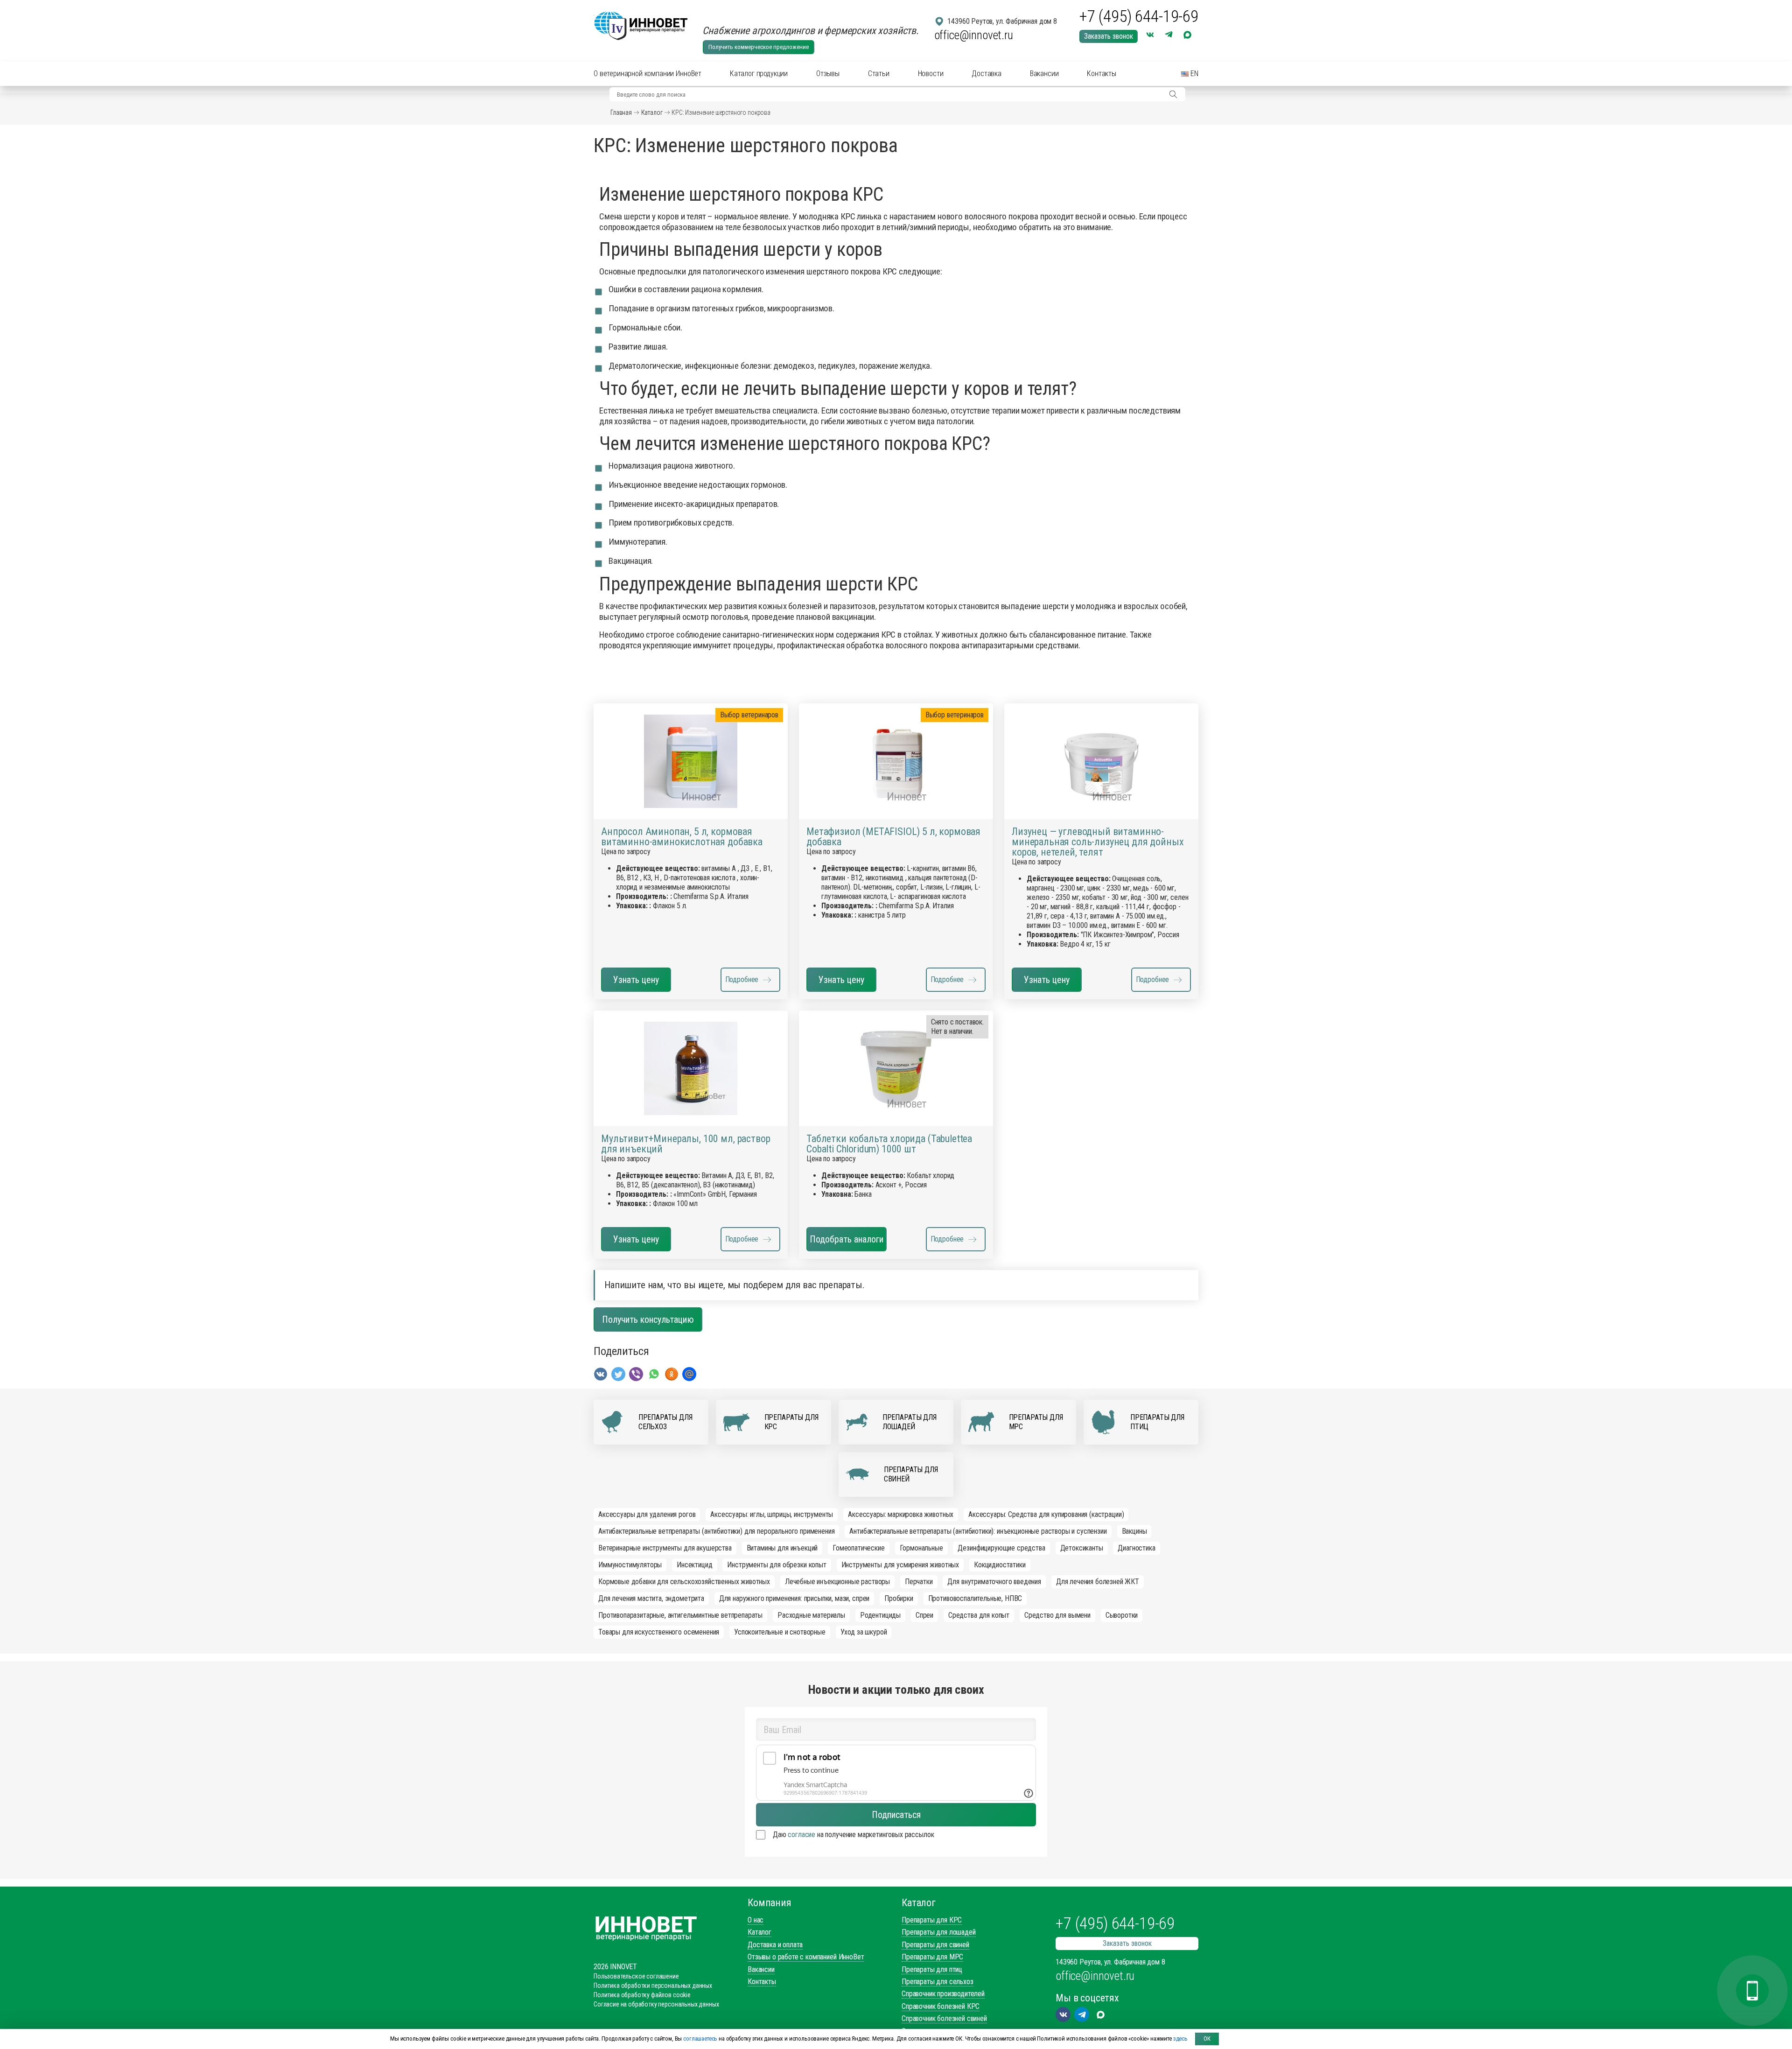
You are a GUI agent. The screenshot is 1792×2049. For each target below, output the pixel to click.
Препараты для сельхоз (938, 1982)
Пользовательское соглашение (636, 1976)
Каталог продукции (759, 74)
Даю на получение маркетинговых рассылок (853, 1835)
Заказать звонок (1109, 36)
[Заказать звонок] (1752, 1991)
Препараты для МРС (932, 1957)
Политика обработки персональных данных (653, 1986)
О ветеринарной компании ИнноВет (647, 74)
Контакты (1102, 74)
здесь (1180, 2038)
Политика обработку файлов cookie (642, 1995)
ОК (1207, 2038)
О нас (756, 1920)
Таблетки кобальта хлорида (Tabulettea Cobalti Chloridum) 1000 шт (889, 1144)
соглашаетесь (700, 2038)
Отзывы (828, 74)
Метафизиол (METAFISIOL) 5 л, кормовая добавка (893, 837)
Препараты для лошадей (939, 1932)
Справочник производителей (943, 1994)
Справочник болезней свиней (944, 2018)
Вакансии (1044, 74)
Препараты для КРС (932, 1920)
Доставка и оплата (775, 1945)
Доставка (987, 74)
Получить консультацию (648, 1319)
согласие (801, 1835)
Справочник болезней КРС (941, 2006)
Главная (621, 112)
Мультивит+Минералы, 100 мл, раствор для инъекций (686, 1144)
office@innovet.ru (974, 35)
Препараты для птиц (932, 1969)
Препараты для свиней (935, 1945)
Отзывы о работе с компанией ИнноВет (806, 1957)
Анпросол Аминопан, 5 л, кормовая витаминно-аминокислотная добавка (682, 837)
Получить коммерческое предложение (759, 47)
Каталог (652, 112)
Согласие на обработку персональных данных (656, 2004)
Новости (931, 74)
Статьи (879, 74)
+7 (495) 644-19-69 (1139, 17)
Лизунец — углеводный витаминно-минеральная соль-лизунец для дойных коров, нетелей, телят (1098, 842)
